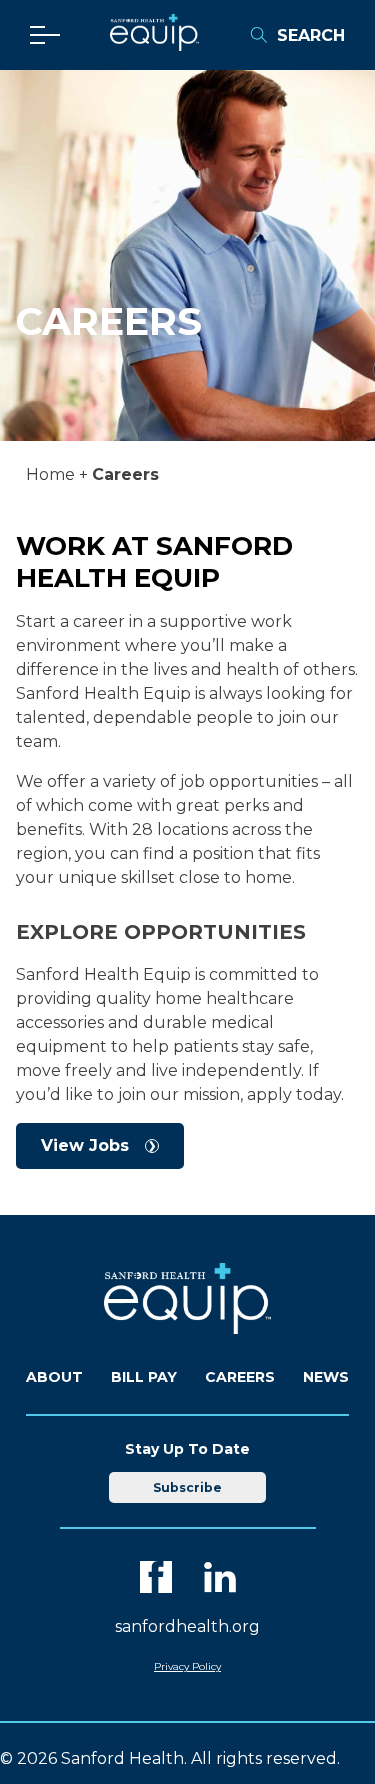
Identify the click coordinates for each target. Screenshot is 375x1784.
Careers (240, 1377)
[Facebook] (156, 1577)
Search (311, 35)
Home (50, 474)
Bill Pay (144, 1377)
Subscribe (187, 1487)
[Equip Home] (154, 45)
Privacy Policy (187, 1666)
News (326, 1377)
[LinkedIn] (220, 1577)
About (54, 1377)
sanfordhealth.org (187, 1626)
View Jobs (85, 1145)
